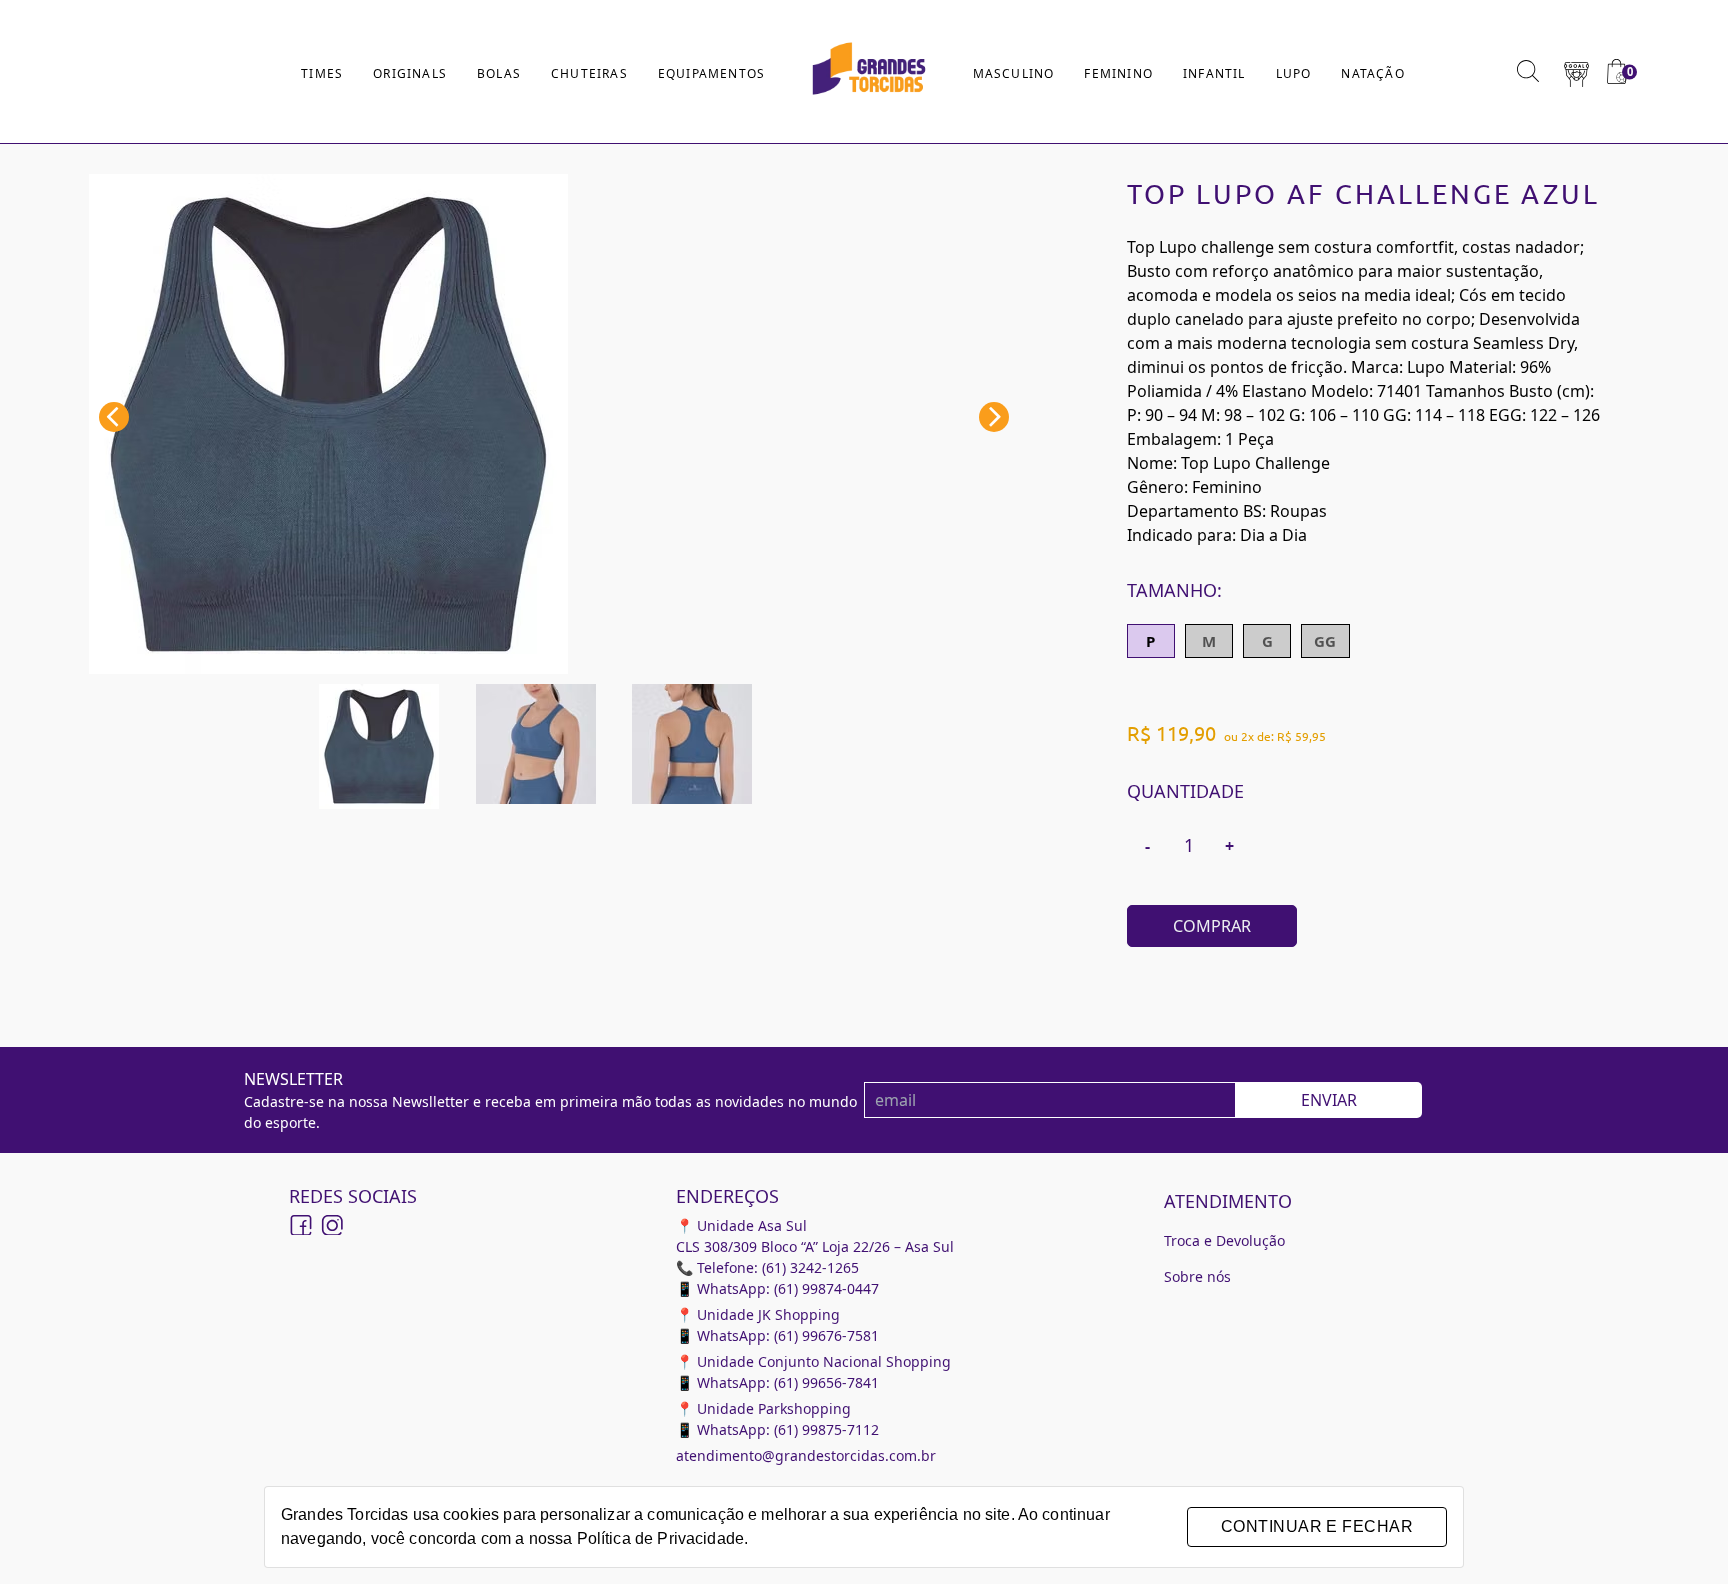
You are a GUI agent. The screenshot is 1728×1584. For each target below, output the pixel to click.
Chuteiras (589, 73)
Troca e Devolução (1224, 1240)
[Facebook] (301, 1225)
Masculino (1014, 73)
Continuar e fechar (1317, 1526)
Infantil (1214, 73)
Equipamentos (711, 73)
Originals (410, 73)
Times (322, 73)
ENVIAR (1329, 1100)
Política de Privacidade (660, 1538)
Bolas (499, 73)
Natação (1372, 73)
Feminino (1118, 73)
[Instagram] (331, 1225)
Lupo (1294, 73)
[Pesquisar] (1528, 71)
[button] (1576, 72)
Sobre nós (1197, 1276)
